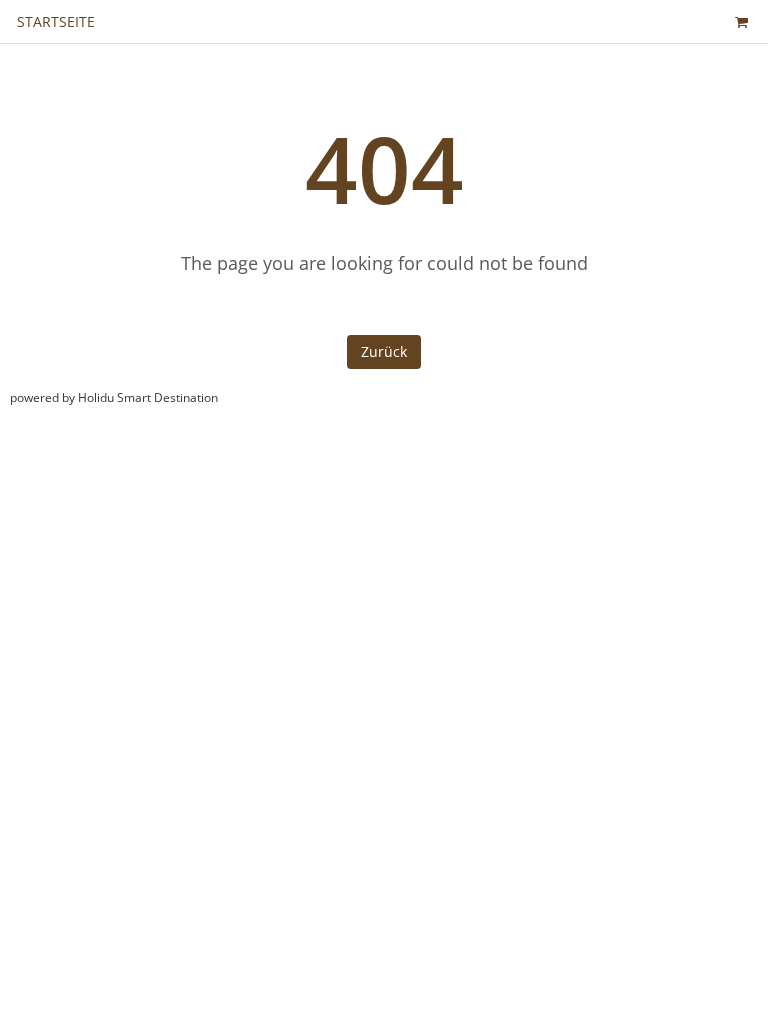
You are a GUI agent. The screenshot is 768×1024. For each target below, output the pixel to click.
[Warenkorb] (741, 21)
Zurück (384, 351)
